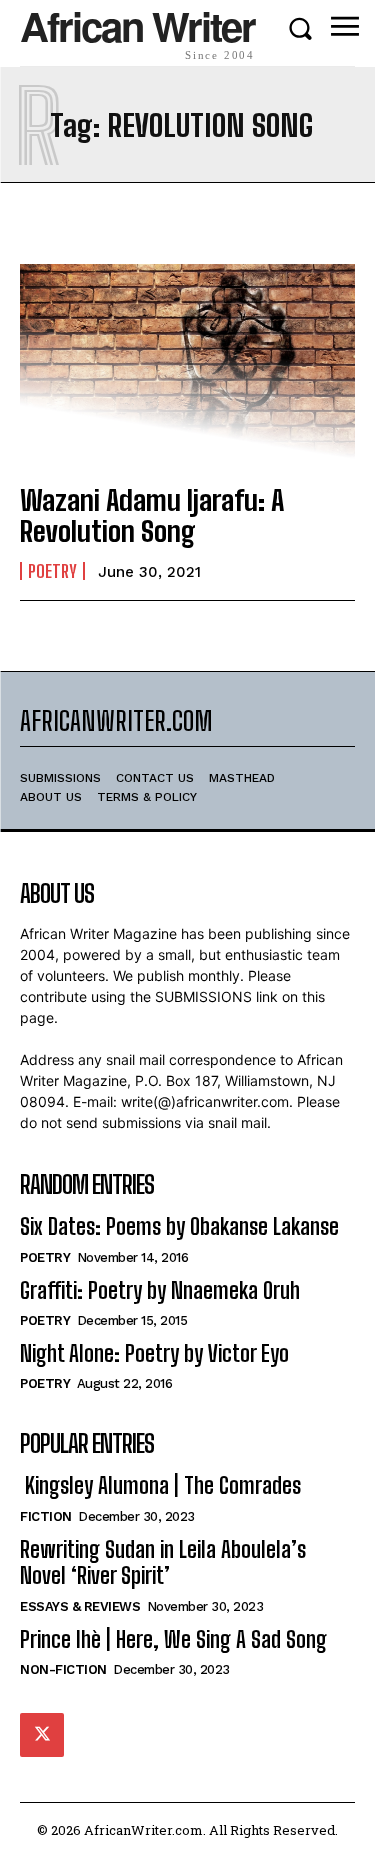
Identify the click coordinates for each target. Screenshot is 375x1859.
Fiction (46, 1516)
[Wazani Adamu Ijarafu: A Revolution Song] (187, 364)
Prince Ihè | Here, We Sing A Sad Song (173, 1639)
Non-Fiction (63, 1669)
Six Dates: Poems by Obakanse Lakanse (179, 1226)
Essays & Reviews (80, 1606)
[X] (42, 1735)
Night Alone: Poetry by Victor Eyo (154, 1353)
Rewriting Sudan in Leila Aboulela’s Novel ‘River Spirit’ (163, 1562)
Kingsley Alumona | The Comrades (160, 1485)
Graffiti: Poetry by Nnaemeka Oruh (160, 1290)
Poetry (52, 571)
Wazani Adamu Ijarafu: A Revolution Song (152, 515)
